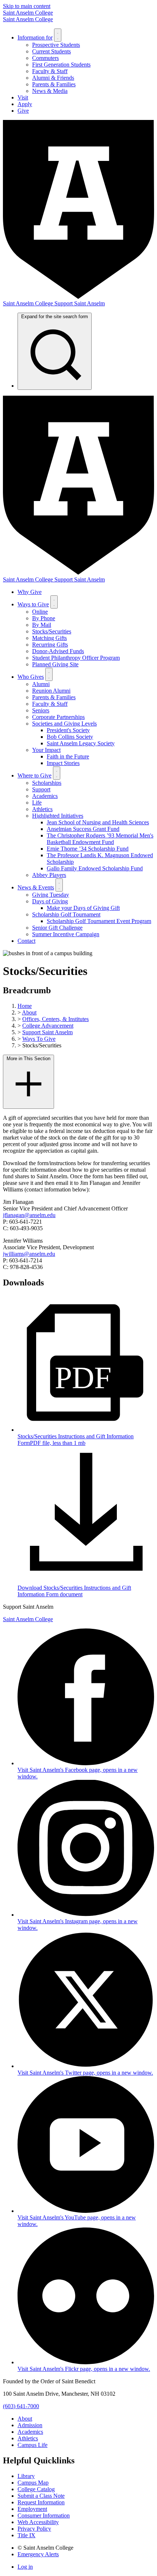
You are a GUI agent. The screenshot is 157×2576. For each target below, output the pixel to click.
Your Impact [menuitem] (46, 750)
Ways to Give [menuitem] (33, 604)
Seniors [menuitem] (41, 710)
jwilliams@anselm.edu (29, 1254)
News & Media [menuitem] (50, 91)
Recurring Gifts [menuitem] (50, 645)
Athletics (28, 2438)
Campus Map (33, 2483)
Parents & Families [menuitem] (54, 84)
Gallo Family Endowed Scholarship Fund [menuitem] (95, 868)
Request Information (41, 2502)
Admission (30, 2425)
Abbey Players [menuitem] (49, 875)
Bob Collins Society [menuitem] (70, 737)
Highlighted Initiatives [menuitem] (58, 816)
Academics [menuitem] (45, 796)
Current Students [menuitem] (51, 51)
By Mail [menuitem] (42, 625)
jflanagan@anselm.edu (29, 1215)
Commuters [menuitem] (45, 58)
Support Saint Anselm (47, 1032)
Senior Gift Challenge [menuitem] (57, 928)
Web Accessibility (38, 2522)
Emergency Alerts (38, 2554)
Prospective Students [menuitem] (56, 45)
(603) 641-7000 (21, 2406)
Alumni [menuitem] (41, 684)
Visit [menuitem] (23, 97)
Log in (25, 2567)
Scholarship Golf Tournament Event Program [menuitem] (99, 921)
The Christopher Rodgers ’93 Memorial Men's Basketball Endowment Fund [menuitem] (100, 839)
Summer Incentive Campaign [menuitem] (66, 934)
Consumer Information (44, 2515)
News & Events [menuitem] (36, 887)
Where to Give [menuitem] (35, 775)
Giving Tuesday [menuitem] (51, 895)
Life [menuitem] (37, 803)
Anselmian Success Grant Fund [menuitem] (83, 829)
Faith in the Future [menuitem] (68, 756)
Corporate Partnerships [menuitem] (58, 717)
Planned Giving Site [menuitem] (55, 664)
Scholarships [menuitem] (47, 783)
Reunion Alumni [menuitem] (51, 691)
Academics (30, 2432)
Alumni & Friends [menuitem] (53, 78)
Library (26, 2476)
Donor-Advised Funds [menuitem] (58, 651)
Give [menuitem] (23, 111)
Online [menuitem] (40, 612)
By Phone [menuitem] (44, 618)
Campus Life (32, 2445)
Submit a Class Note (41, 2496)
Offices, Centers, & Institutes (55, 1019)
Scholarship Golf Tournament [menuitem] (66, 914)
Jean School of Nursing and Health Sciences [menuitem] (98, 822)
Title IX (26, 2535)
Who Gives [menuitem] (31, 677)
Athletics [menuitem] (42, 809)
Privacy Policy (34, 2529)
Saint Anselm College (28, 13)
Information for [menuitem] (35, 37)
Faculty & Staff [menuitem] (50, 71)
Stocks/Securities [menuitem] (52, 631)
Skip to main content (27, 6)
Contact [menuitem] (26, 941)
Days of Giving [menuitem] (50, 901)
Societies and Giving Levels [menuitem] (64, 724)
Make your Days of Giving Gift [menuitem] (83, 908)
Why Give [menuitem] (30, 592)
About (29, 1012)
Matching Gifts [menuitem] (49, 638)
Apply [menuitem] (25, 104)
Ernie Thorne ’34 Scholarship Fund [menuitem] (88, 849)
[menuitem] (55, 351)
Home (25, 1006)
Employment (32, 2509)
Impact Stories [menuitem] (63, 763)
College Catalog (36, 2489)
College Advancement (48, 1026)
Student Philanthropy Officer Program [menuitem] (76, 658)
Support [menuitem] (41, 789)
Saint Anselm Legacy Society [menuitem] (81, 743)
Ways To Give (39, 1039)
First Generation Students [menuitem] (61, 65)
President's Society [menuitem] (68, 730)
